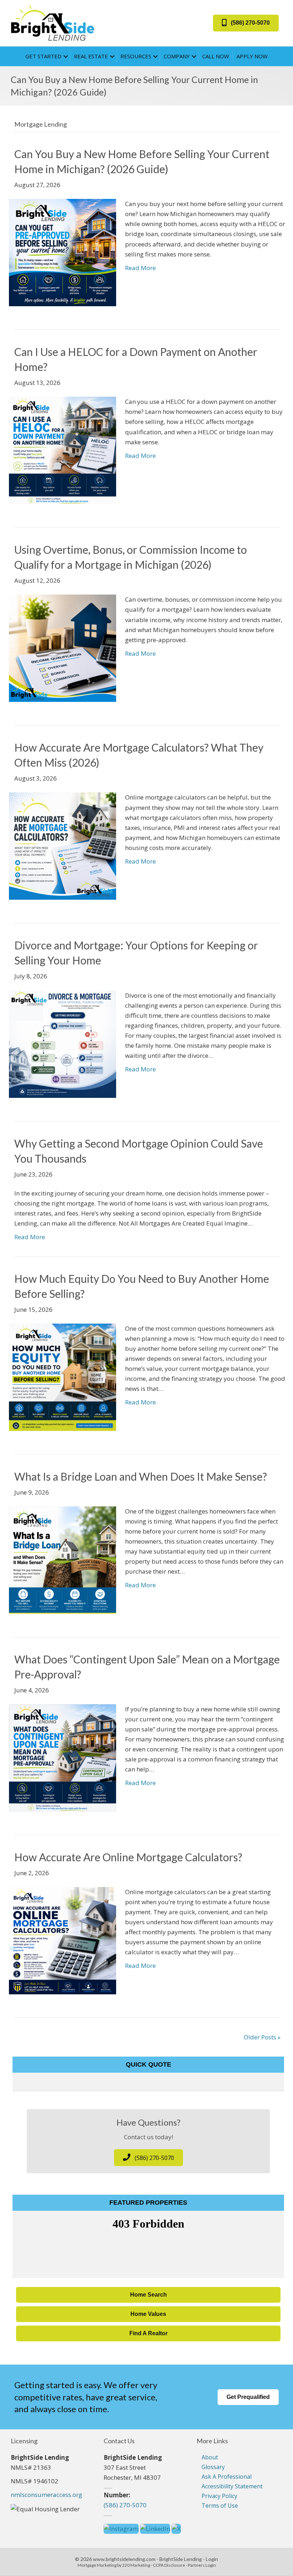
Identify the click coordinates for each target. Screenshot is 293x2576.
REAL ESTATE (91, 56)
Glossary (213, 2467)
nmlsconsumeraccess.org (46, 2495)
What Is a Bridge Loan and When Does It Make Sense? (141, 1476)
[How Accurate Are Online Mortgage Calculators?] (63, 1940)
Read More (140, 268)
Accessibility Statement (232, 2486)
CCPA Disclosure (169, 2565)
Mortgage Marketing (97, 2565)
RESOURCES (136, 56)
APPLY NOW (252, 56)
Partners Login (202, 2565)
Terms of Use (220, 2506)
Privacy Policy (219, 2496)
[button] (246, 23)
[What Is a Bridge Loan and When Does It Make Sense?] (63, 1559)
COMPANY (177, 56)
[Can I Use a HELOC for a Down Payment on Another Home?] (63, 450)
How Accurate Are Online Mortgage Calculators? (128, 1857)
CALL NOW (216, 56)
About (210, 2457)
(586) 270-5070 (125, 2505)
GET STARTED (43, 56)
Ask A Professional (227, 2477)
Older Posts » (262, 2037)
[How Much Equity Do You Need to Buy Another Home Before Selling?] (63, 1376)
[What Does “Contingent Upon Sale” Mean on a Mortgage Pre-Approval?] (63, 1757)
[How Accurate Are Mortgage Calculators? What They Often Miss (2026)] (63, 845)
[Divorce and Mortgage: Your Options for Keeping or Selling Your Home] (63, 1043)
